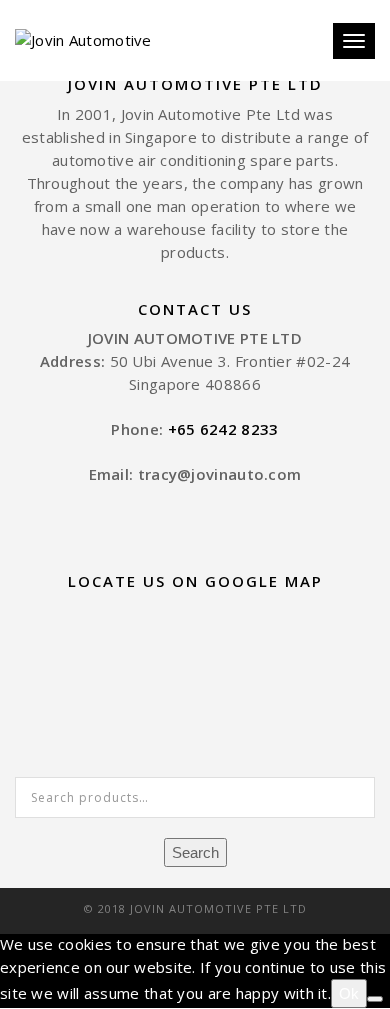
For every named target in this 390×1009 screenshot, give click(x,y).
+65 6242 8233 (223, 429)
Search (195, 852)
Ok (349, 993)
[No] (375, 999)
